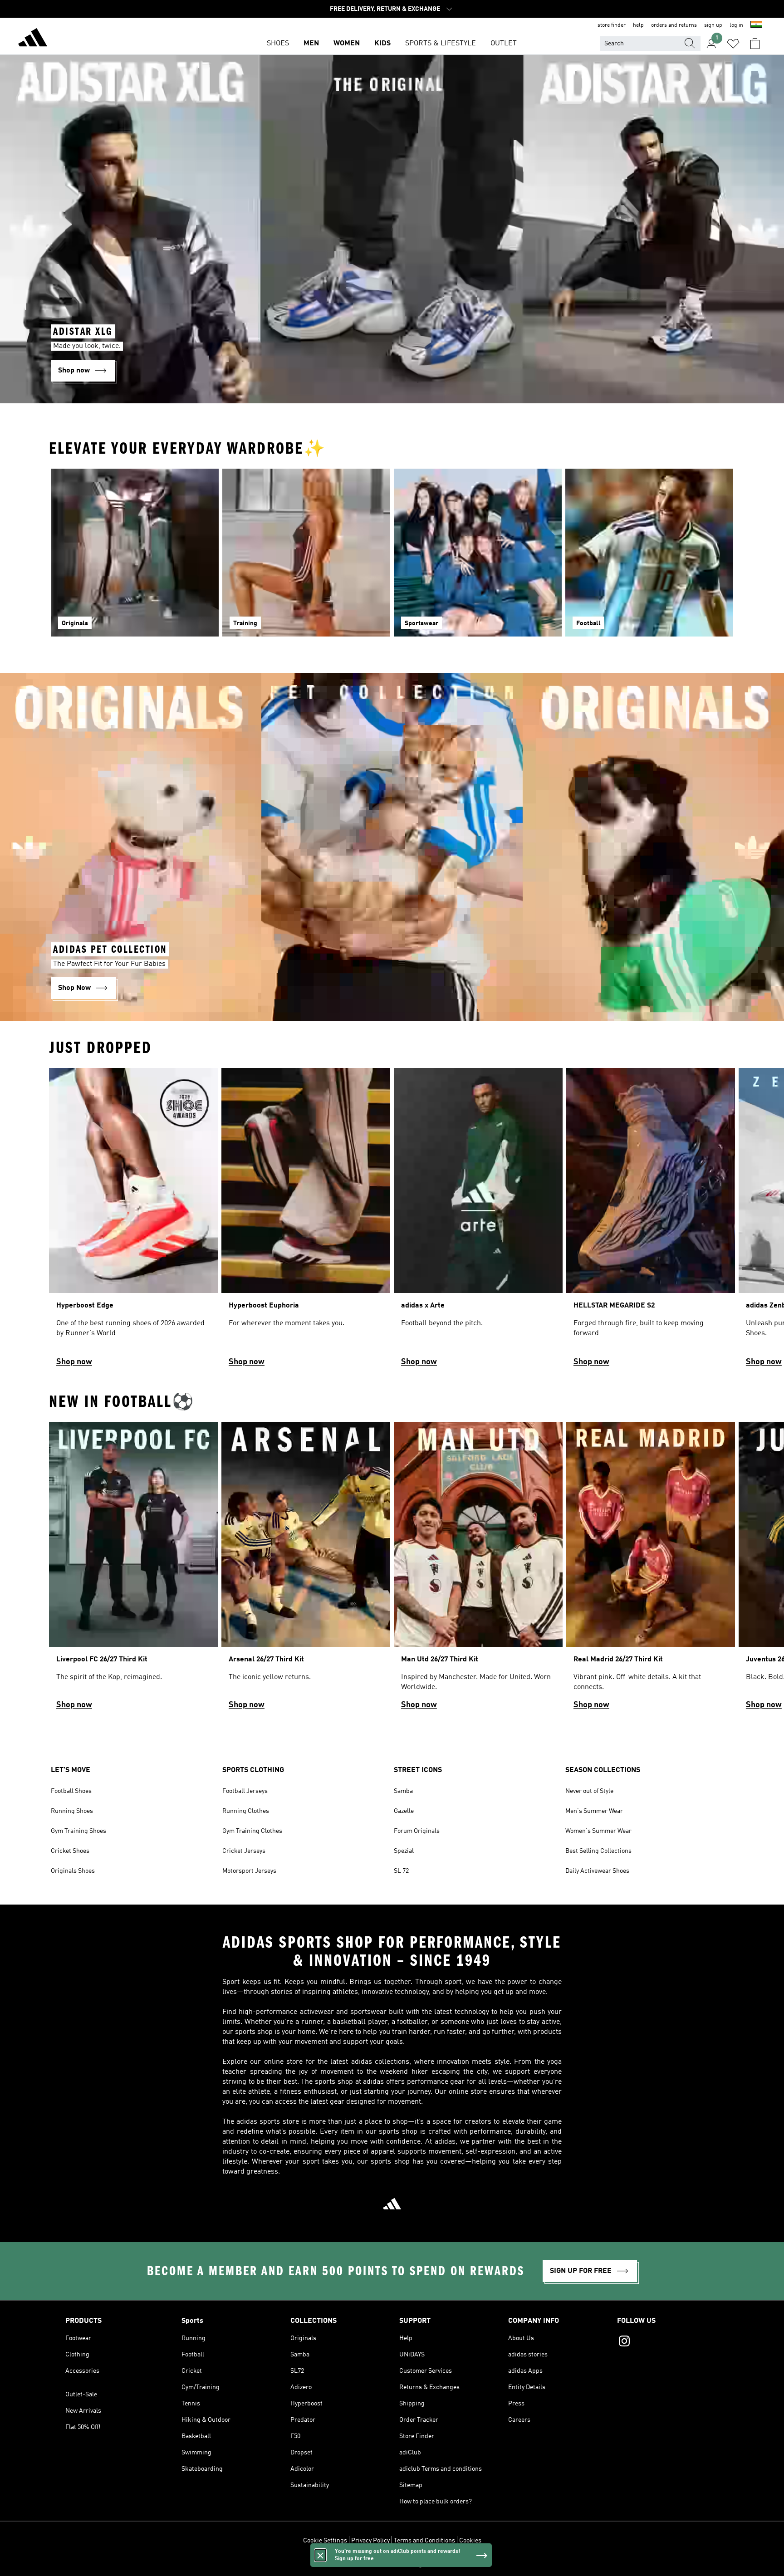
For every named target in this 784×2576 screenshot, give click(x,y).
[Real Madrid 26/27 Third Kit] (651, 1570)
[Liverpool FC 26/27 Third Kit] (133, 1570)
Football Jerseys (245, 1791)
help (638, 25)
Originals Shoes (73, 1871)
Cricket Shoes (70, 1851)
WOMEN (347, 44)
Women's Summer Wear (598, 1831)
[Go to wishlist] (733, 44)
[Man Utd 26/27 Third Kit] (478, 1570)
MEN (311, 44)
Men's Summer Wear (594, 1811)
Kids (382, 44)
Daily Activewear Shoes (597, 1871)
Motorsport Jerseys (249, 1871)
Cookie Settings (325, 2541)
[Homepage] (33, 39)
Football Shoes (71, 1791)
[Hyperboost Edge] (133, 1221)
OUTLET (504, 44)
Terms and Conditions (424, 2541)
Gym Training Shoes (78, 1831)
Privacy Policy (370, 2541)
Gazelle (404, 1811)
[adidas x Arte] (478, 1221)
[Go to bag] (755, 44)
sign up (713, 25)
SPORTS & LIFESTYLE (441, 44)
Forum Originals (417, 1831)
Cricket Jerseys (244, 1851)
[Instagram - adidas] (668, 2342)
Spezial (404, 1851)
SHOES (278, 44)
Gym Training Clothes (252, 1831)
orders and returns (674, 25)
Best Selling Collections (598, 1851)
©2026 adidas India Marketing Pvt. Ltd (392, 2564)
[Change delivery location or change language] (756, 25)
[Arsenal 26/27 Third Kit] (306, 1570)
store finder (612, 25)
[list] (392, 1221)
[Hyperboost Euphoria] (306, 1221)
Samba (403, 1791)
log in (736, 25)
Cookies (470, 2541)
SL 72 (401, 1871)
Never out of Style (589, 1791)
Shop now (74, 1362)
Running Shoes (72, 1811)
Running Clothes (246, 1811)
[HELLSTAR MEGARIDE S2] (651, 1221)
